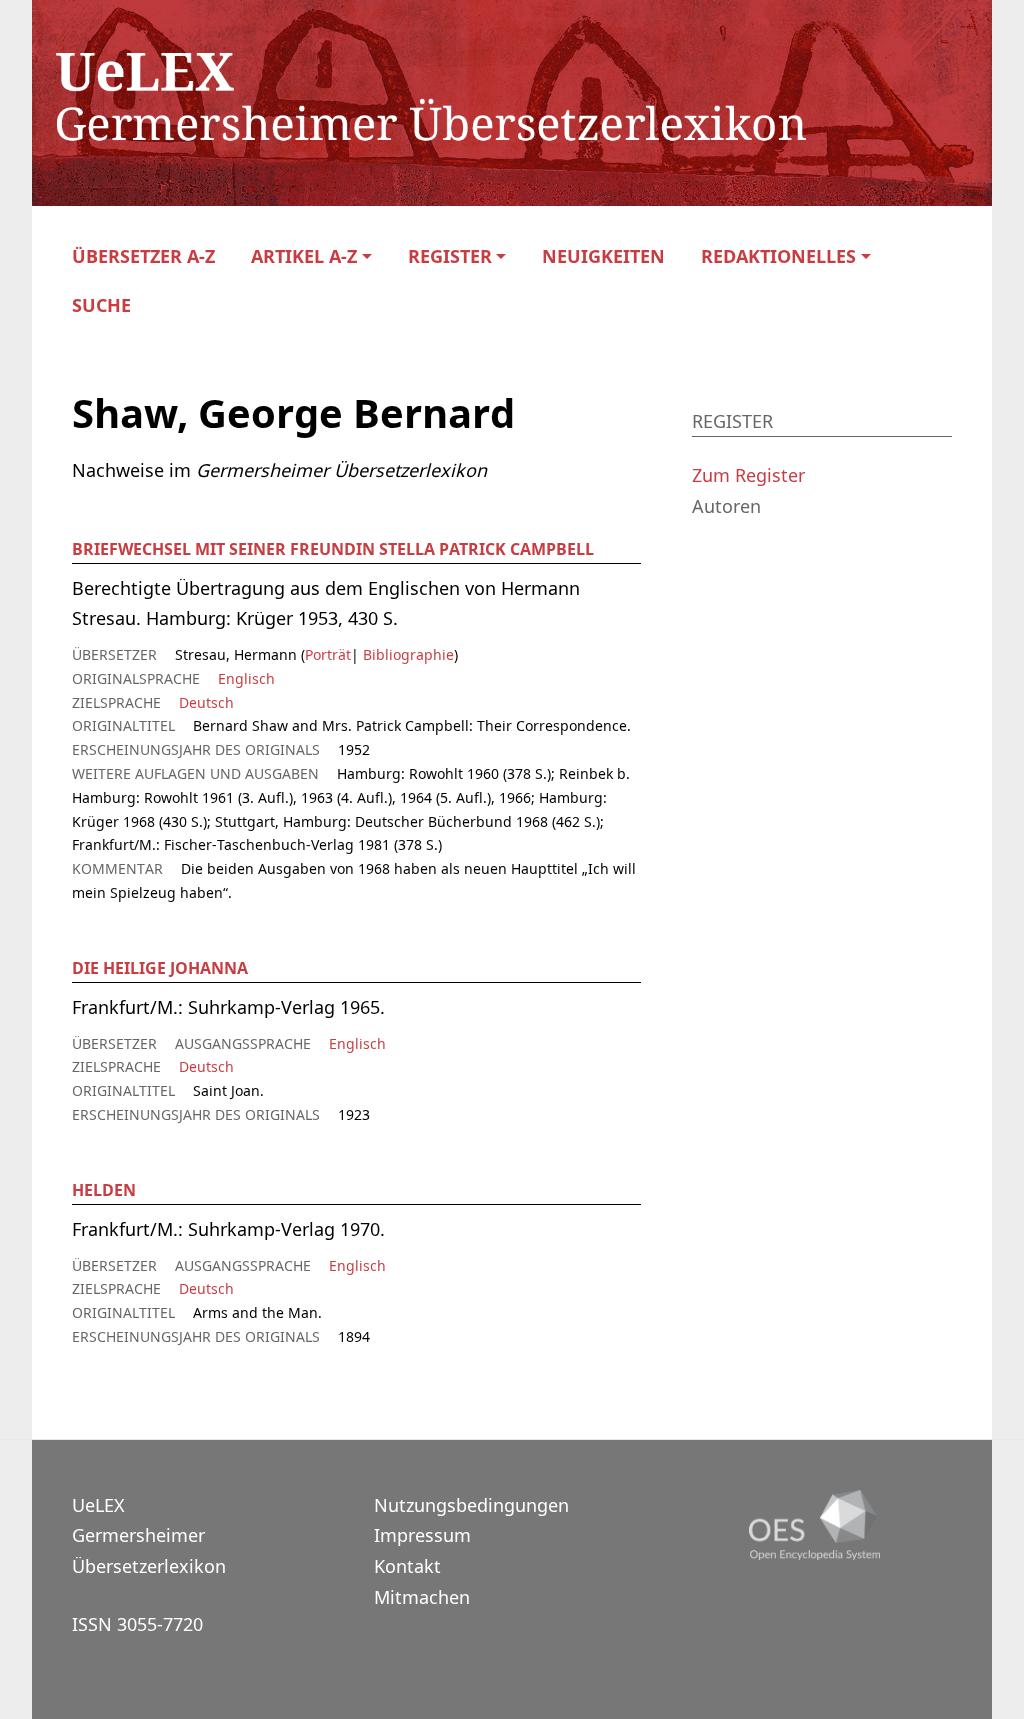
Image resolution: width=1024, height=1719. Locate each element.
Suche (101, 305)
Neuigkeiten (603, 256)
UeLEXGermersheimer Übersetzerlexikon (149, 1535)
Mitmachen (422, 1597)
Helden (104, 1190)
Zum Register (748, 475)
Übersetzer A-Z (143, 256)
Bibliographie (406, 654)
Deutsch (206, 702)
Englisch (246, 678)
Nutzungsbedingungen (471, 1505)
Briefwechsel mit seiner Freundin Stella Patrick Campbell (333, 549)
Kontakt (407, 1566)
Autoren (726, 506)
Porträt (328, 654)
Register (450, 256)
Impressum (422, 1535)
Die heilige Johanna (160, 968)
